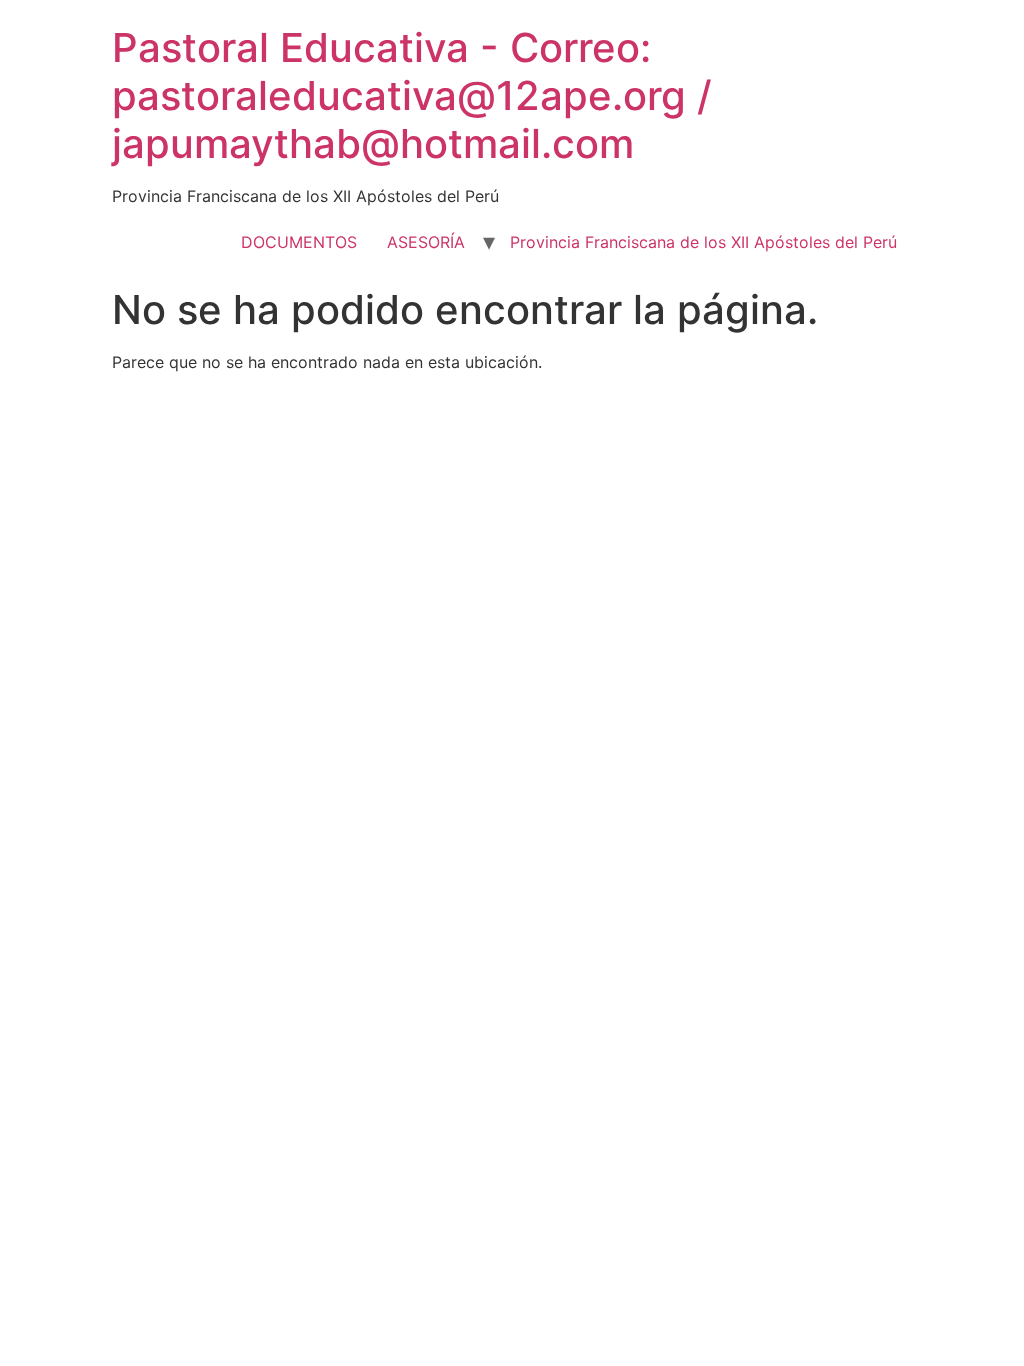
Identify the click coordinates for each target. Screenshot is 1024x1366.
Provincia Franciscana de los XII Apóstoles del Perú (703, 242)
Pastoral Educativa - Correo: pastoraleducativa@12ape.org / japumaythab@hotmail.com (412, 95)
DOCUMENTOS (299, 242)
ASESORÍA (426, 242)
